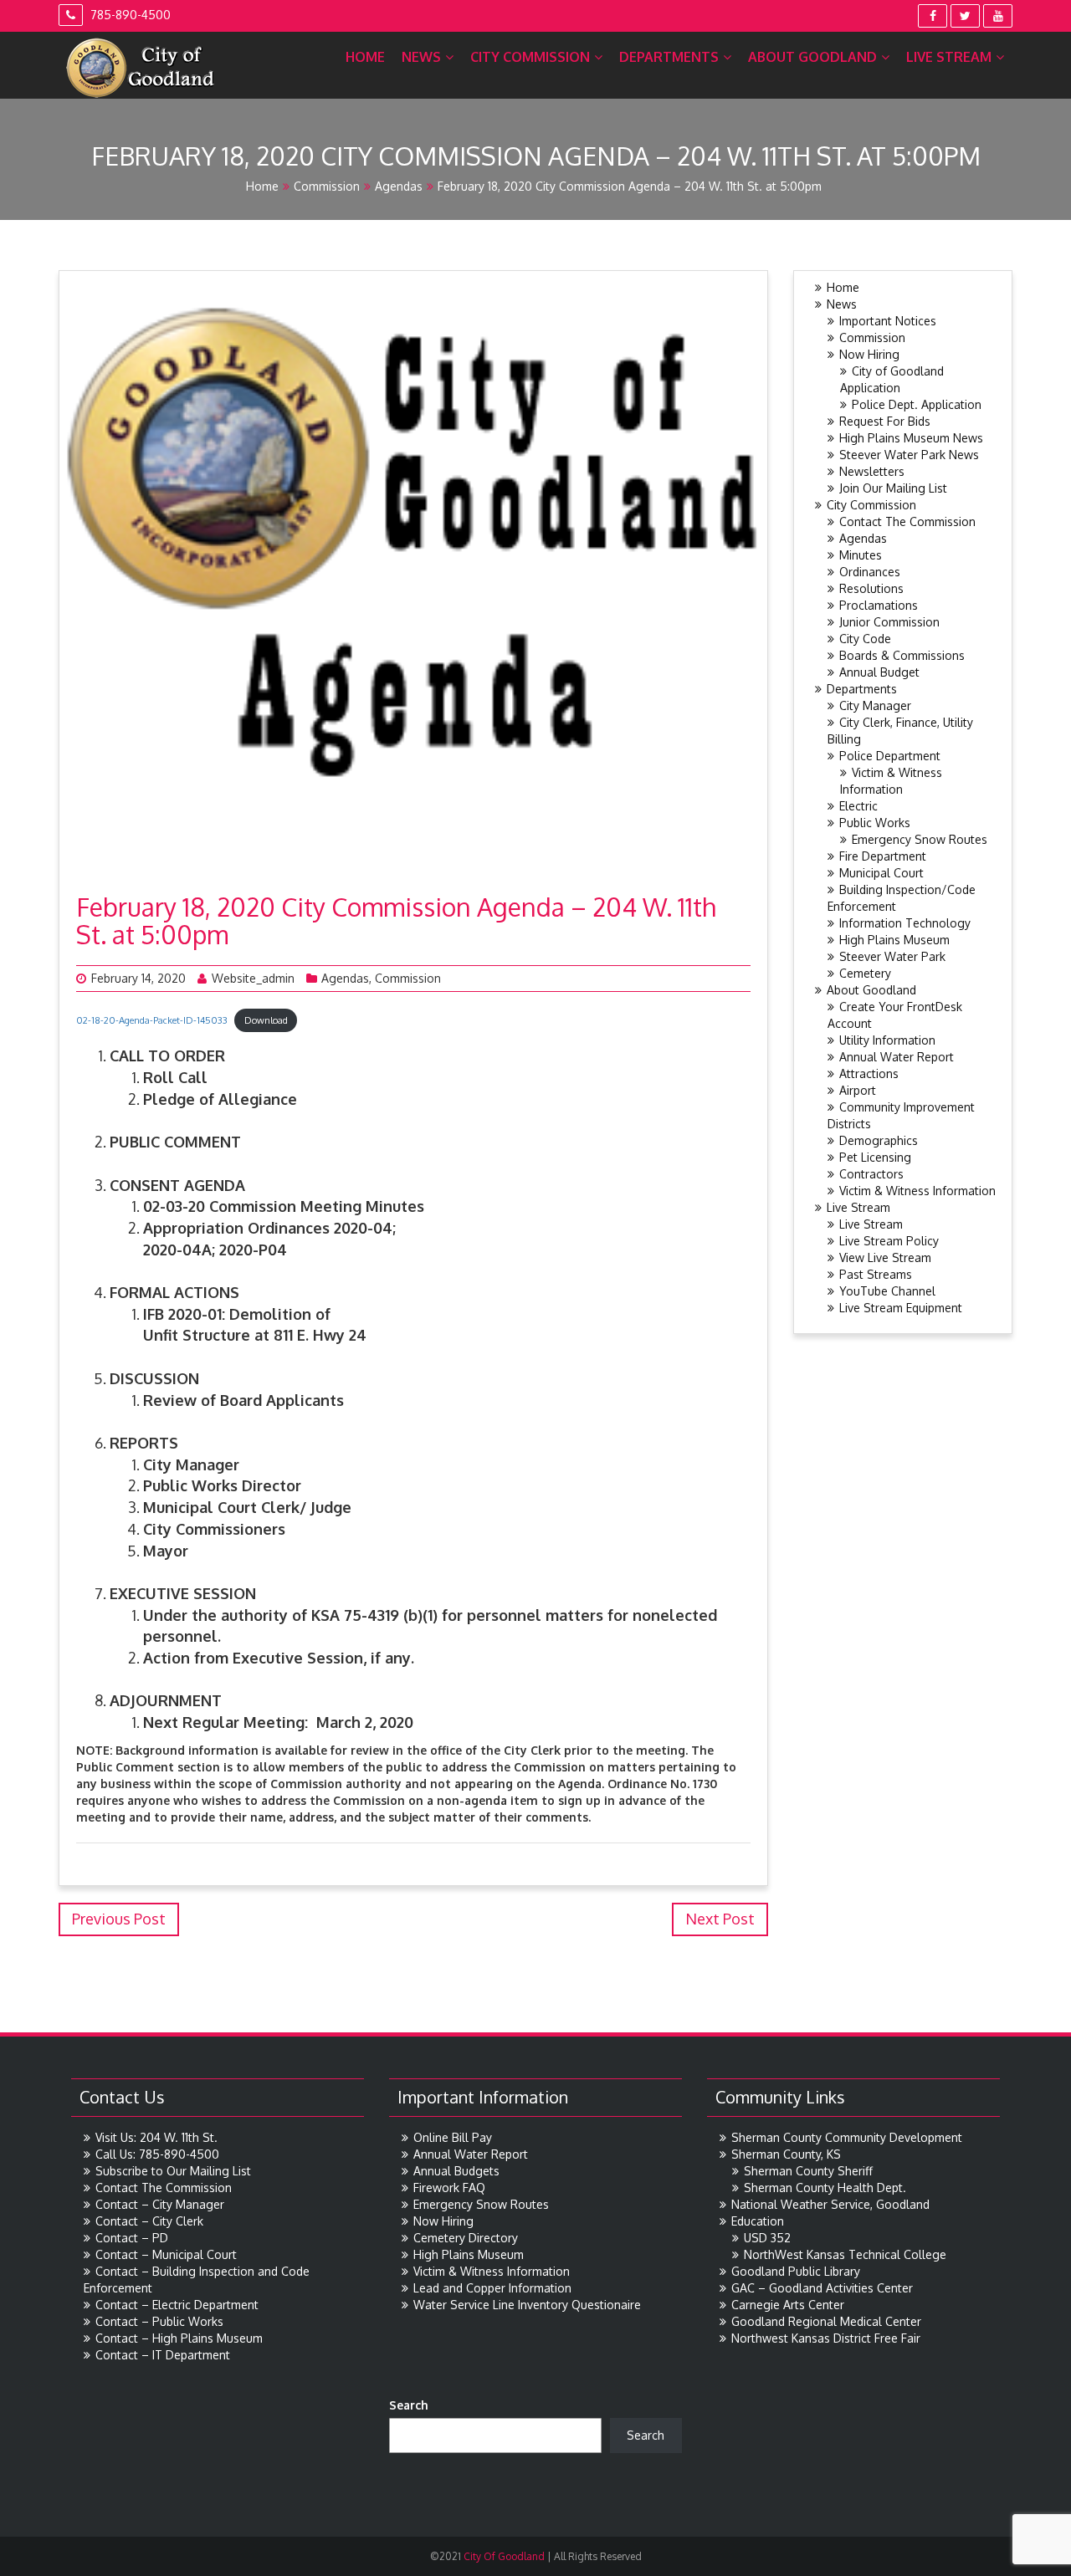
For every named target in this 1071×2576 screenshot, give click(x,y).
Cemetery (865, 973)
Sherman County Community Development (847, 2137)
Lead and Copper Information (492, 2288)
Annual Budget (879, 672)
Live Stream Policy (889, 1241)
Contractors (871, 1174)
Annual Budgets (456, 2171)
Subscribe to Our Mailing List (173, 2171)
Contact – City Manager (160, 2204)
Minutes (861, 555)
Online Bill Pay (453, 2137)
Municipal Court (881, 873)
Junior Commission (889, 622)
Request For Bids (885, 421)
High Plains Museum (894, 940)
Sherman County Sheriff (808, 2171)
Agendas (399, 186)
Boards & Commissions (902, 655)
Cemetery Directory (466, 2238)
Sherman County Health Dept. (825, 2188)
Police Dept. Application (917, 404)
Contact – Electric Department (177, 2305)
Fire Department (883, 856)
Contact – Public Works (159, 2321)
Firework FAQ (449, 2188)
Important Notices (888, 321)
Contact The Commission (907, 521)
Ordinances (870, 572)
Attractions (869, 1073)
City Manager (875, 705)
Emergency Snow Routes (920, 839)
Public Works (875, 823)
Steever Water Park (892, 956)
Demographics (879, 1140)
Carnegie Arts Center (788, 2305)
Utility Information (887, 1040)
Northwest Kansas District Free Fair (826, 2338)
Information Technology (905, 923)
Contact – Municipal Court (166, 2254)
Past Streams (876, 1274)
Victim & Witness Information (917, 1191)
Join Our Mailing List (893, 488)
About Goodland (812, 57)
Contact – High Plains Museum (179, 2338)
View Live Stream (885, 1257)
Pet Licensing (875, 1157)
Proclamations (879, 605)
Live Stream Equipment (901, 1308)
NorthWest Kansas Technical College (845, 2254)
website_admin (253, 978)
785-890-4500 (129, 15)
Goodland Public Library (796, 2271)
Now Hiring (869, 354)
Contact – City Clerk (149, 2221)
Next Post (720, 1919)
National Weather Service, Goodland (830, 2204)
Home (365, 57)
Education (758, 2221)
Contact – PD (132, 2238)
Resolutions (871, 588)
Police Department (890, 756)
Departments (669, 57)
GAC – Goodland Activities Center (822, 2288)
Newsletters (872, 471)
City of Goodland (503, 2556)
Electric (858, 806)
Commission (327, 186)
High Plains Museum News (911, 438)
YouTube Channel (887, 1291)
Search (409, 2405)
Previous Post (119, 1919)
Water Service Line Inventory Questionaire (527, 2305)
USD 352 (767, 2238)
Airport (858, 1090)
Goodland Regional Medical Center (826, 2321)
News (421, 57)
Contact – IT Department (163, 2355)
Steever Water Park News (909, 455)
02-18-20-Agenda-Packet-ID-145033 (152, 1020)
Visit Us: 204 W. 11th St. (156, 2137)
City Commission (530, 57)
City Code (865, 639)
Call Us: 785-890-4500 (157, 2154)
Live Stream (949, 57)
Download (266, 1020)
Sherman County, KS (786, 2154)
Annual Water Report (897, 1057)
